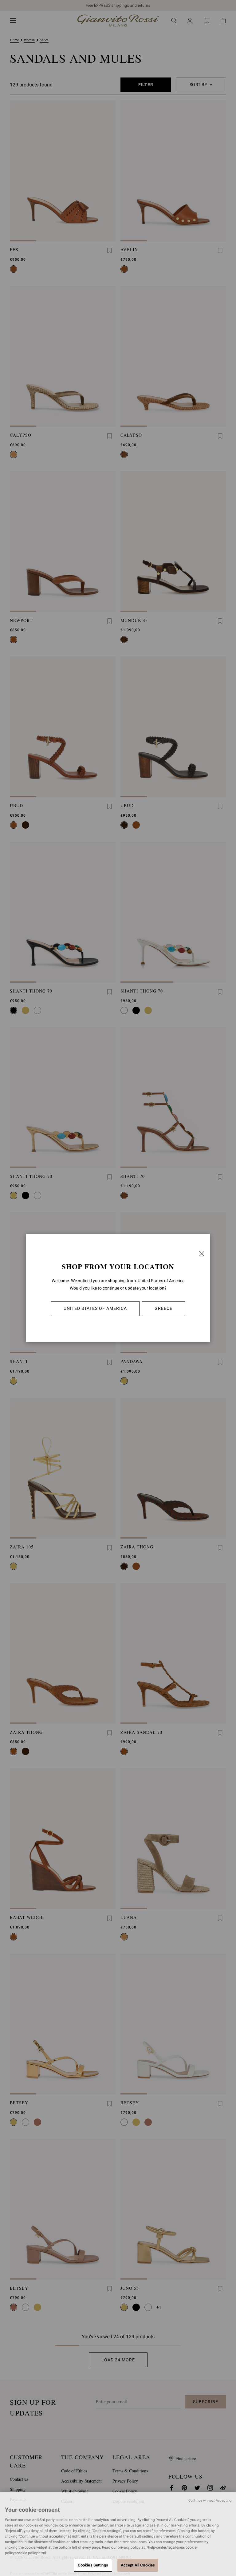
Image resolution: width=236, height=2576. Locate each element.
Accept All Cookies (138, 2565)
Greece (163, 1308)
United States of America (95, 1308)
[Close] (202, 1254)
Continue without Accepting (210, 2501)
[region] (118, 2534)
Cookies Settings (93, 2565)
